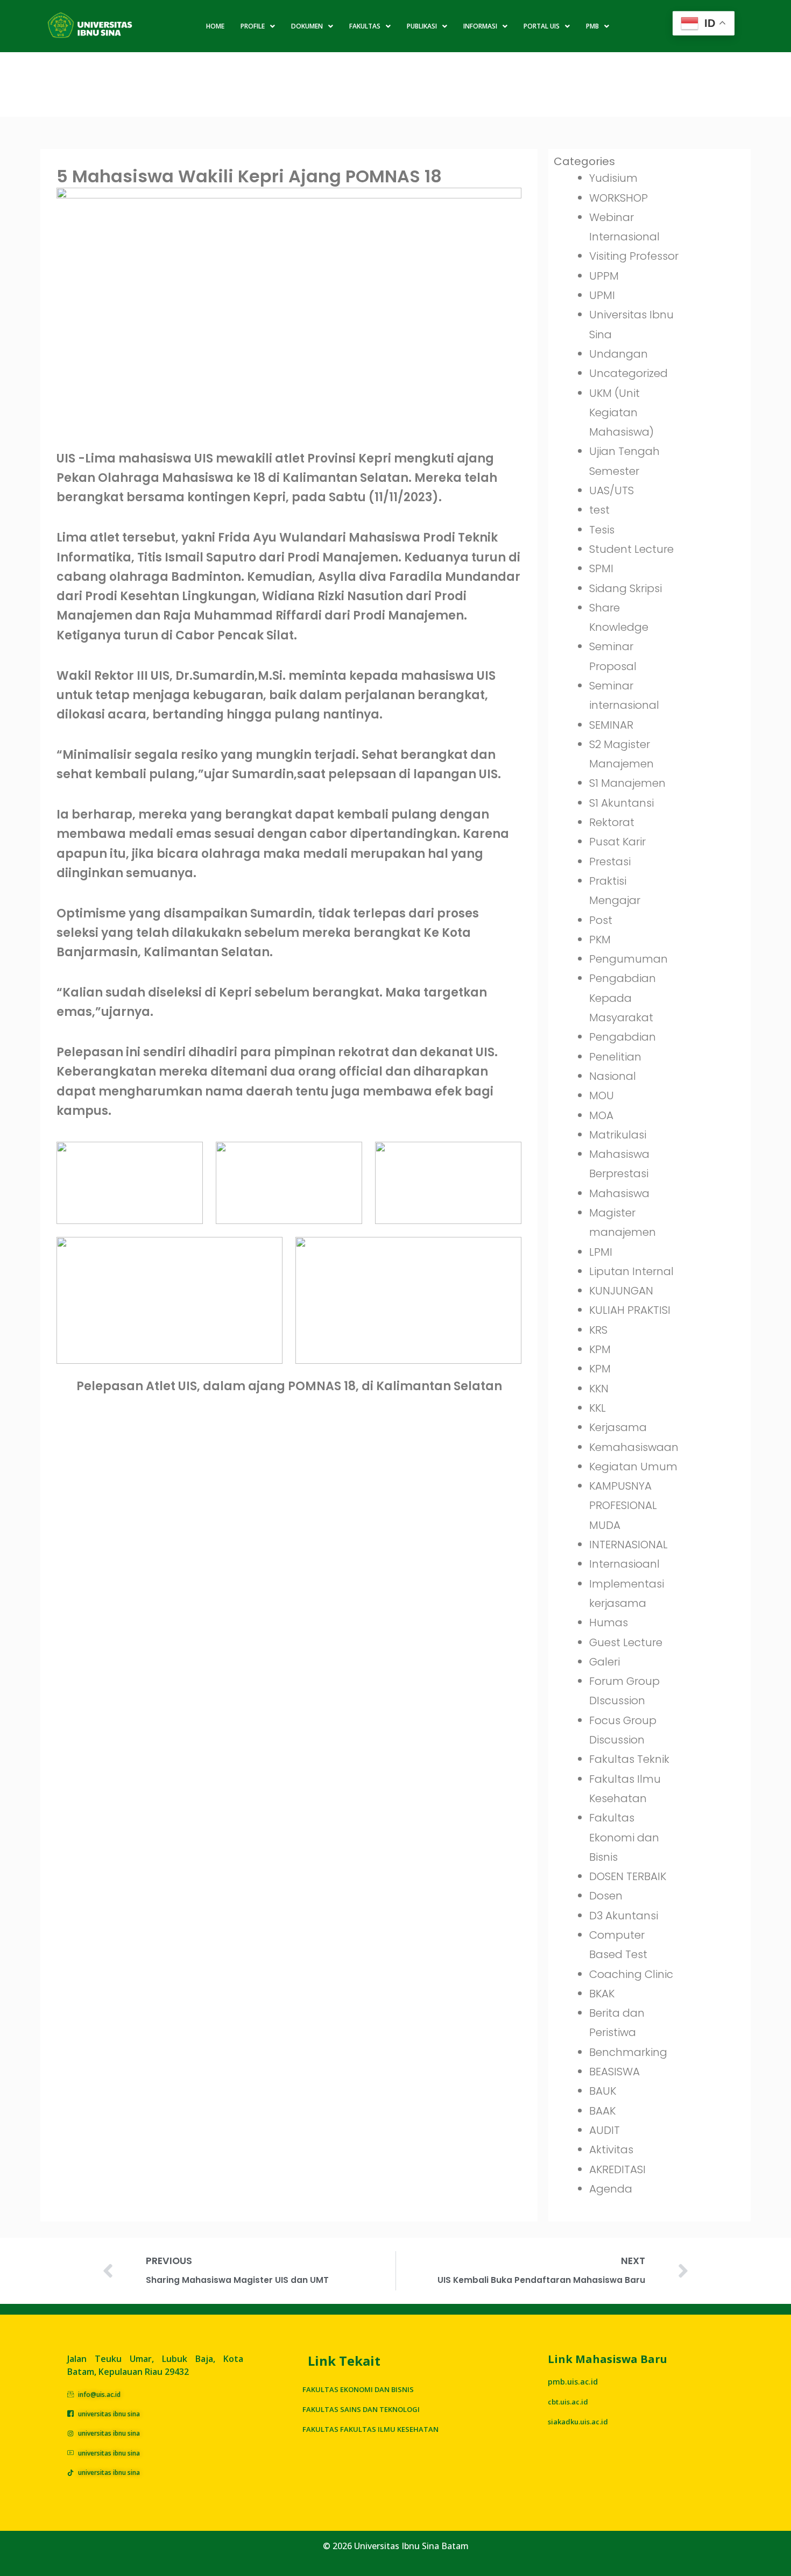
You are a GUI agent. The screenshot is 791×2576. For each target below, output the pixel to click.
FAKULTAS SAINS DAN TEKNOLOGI (361, 2409)
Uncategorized (628, 373)
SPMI (601, 568)
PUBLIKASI (422, 26)
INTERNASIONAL (628, 1545)
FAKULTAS (365, 26)
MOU (602, 1095)
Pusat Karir (617, 842)
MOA (601, 1115)
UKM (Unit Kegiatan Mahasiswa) (621, 413)
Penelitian (615, 1057)
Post (601, 920)
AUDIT (605, 2130)
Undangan (619, 354)
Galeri (605, 1662)
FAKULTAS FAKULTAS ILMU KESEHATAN (370, 2429)
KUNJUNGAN (621, 1291)
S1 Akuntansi (621, 803)
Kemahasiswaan (634, 1447)
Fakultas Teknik (629, 1759)
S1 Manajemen (627, 783)
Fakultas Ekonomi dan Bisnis (624, 1837)
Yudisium (613, 178)
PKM (600, 940)
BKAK (602, 1994)
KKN (599, 1389)
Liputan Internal (631, 1271)
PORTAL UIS (542, 26)
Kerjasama (618, 1427)
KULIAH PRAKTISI (630, 1310)
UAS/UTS (612, 490)
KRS (598, 1330)
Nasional (613, 1076)
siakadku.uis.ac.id (578, 2422)
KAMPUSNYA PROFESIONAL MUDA (623, 1506)
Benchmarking (628, 2052)
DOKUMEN (307, 26)
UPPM (604, 276)
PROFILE (253, 26)
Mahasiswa (619, 1193)
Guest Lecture (626, 1642)
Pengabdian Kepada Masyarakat (623, 998)
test (599, 510)
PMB (592, 26)
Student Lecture (631, 549)
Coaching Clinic (631, 1974)
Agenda (611, 2189)
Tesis (602, 530)
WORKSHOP (619, 198)
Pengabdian (623, 1037)
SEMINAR (611, 725)
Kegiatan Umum (633, 1467)
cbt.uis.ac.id (568, 2402)
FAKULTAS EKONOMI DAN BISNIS (358, 2389)
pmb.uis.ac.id (573, 2382)
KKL (598, 1408)
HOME (215, 26)
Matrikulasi (618, 1135)
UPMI (602, 295)
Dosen (606, 1896)
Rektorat (612, 822)
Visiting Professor (634, 256)
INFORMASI (480, 26)
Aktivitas (611, 2150)
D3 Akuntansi (624, 1916)
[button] (258, 26)
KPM (600, 1349)
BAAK (602, 2111)
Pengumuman (628, 959)
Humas (609, 1623)
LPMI (601, 1252)
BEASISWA (615, 2072)
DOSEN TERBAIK (628, 1876)
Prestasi (610, 862)
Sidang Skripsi (626, 588)
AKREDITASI (617, 2169)
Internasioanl (624, 1564)
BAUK (603, 2091)
